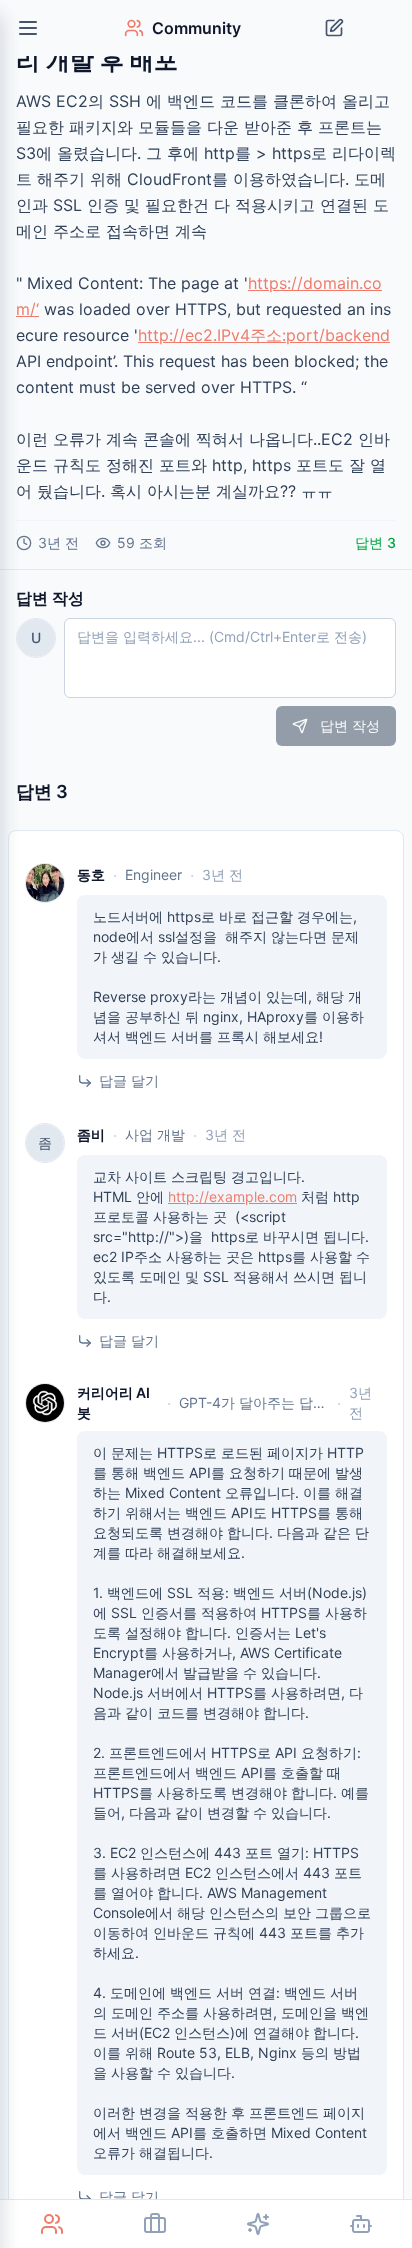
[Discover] (257, 2224)
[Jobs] (154, 2224)
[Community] (51, 2224)
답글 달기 (129, 1080)
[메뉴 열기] (28, 28)
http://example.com (232, 1196)
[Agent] (360, 2224)
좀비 (91, 1134)
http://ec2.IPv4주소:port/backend (264, 335)
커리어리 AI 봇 (113, 1402)
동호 (91, 874)
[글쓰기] (334, 28)
